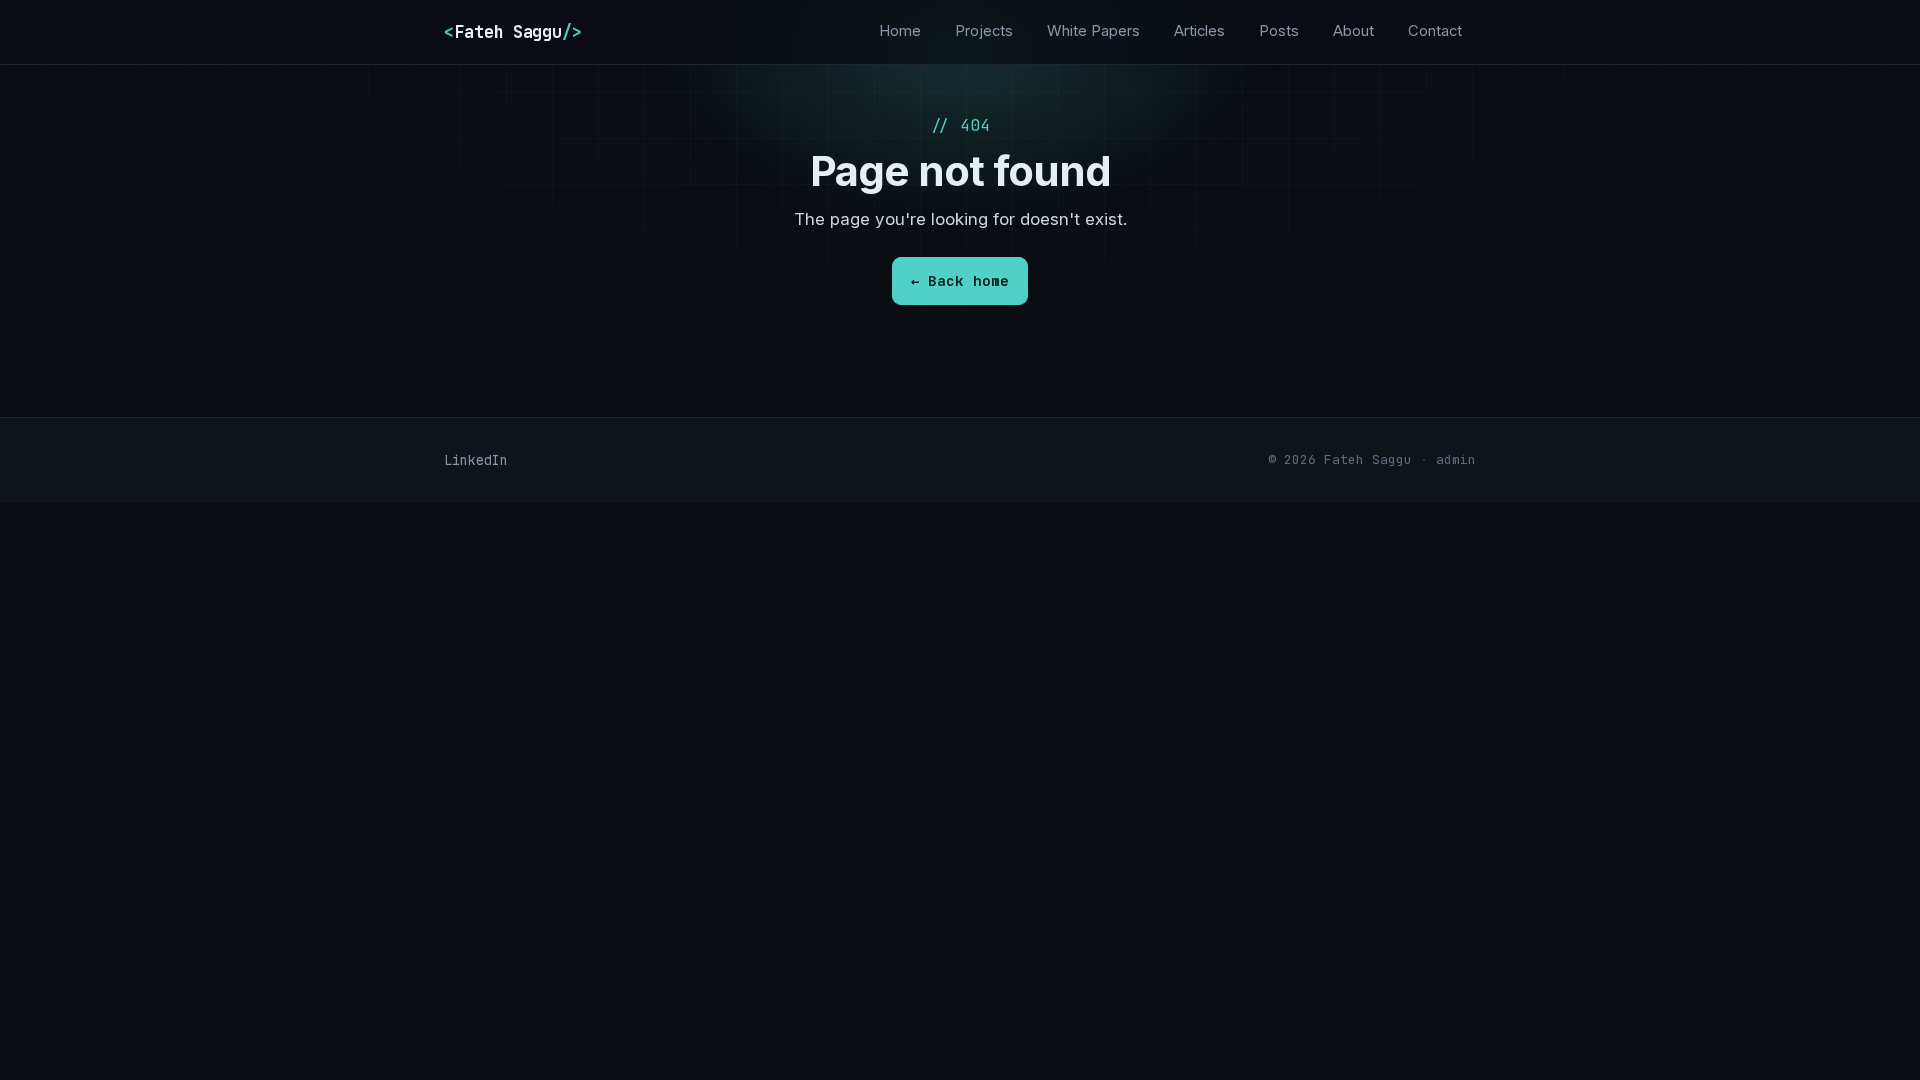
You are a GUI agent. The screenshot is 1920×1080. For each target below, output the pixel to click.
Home (900, 31)
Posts (1279, 31)
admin (1456, 459)
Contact (1435, 31)
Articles (1199, 31)
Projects (984, 31)
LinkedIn (476, 460)
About (1353, 31)
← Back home (960, 280)
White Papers (1093, 31)
